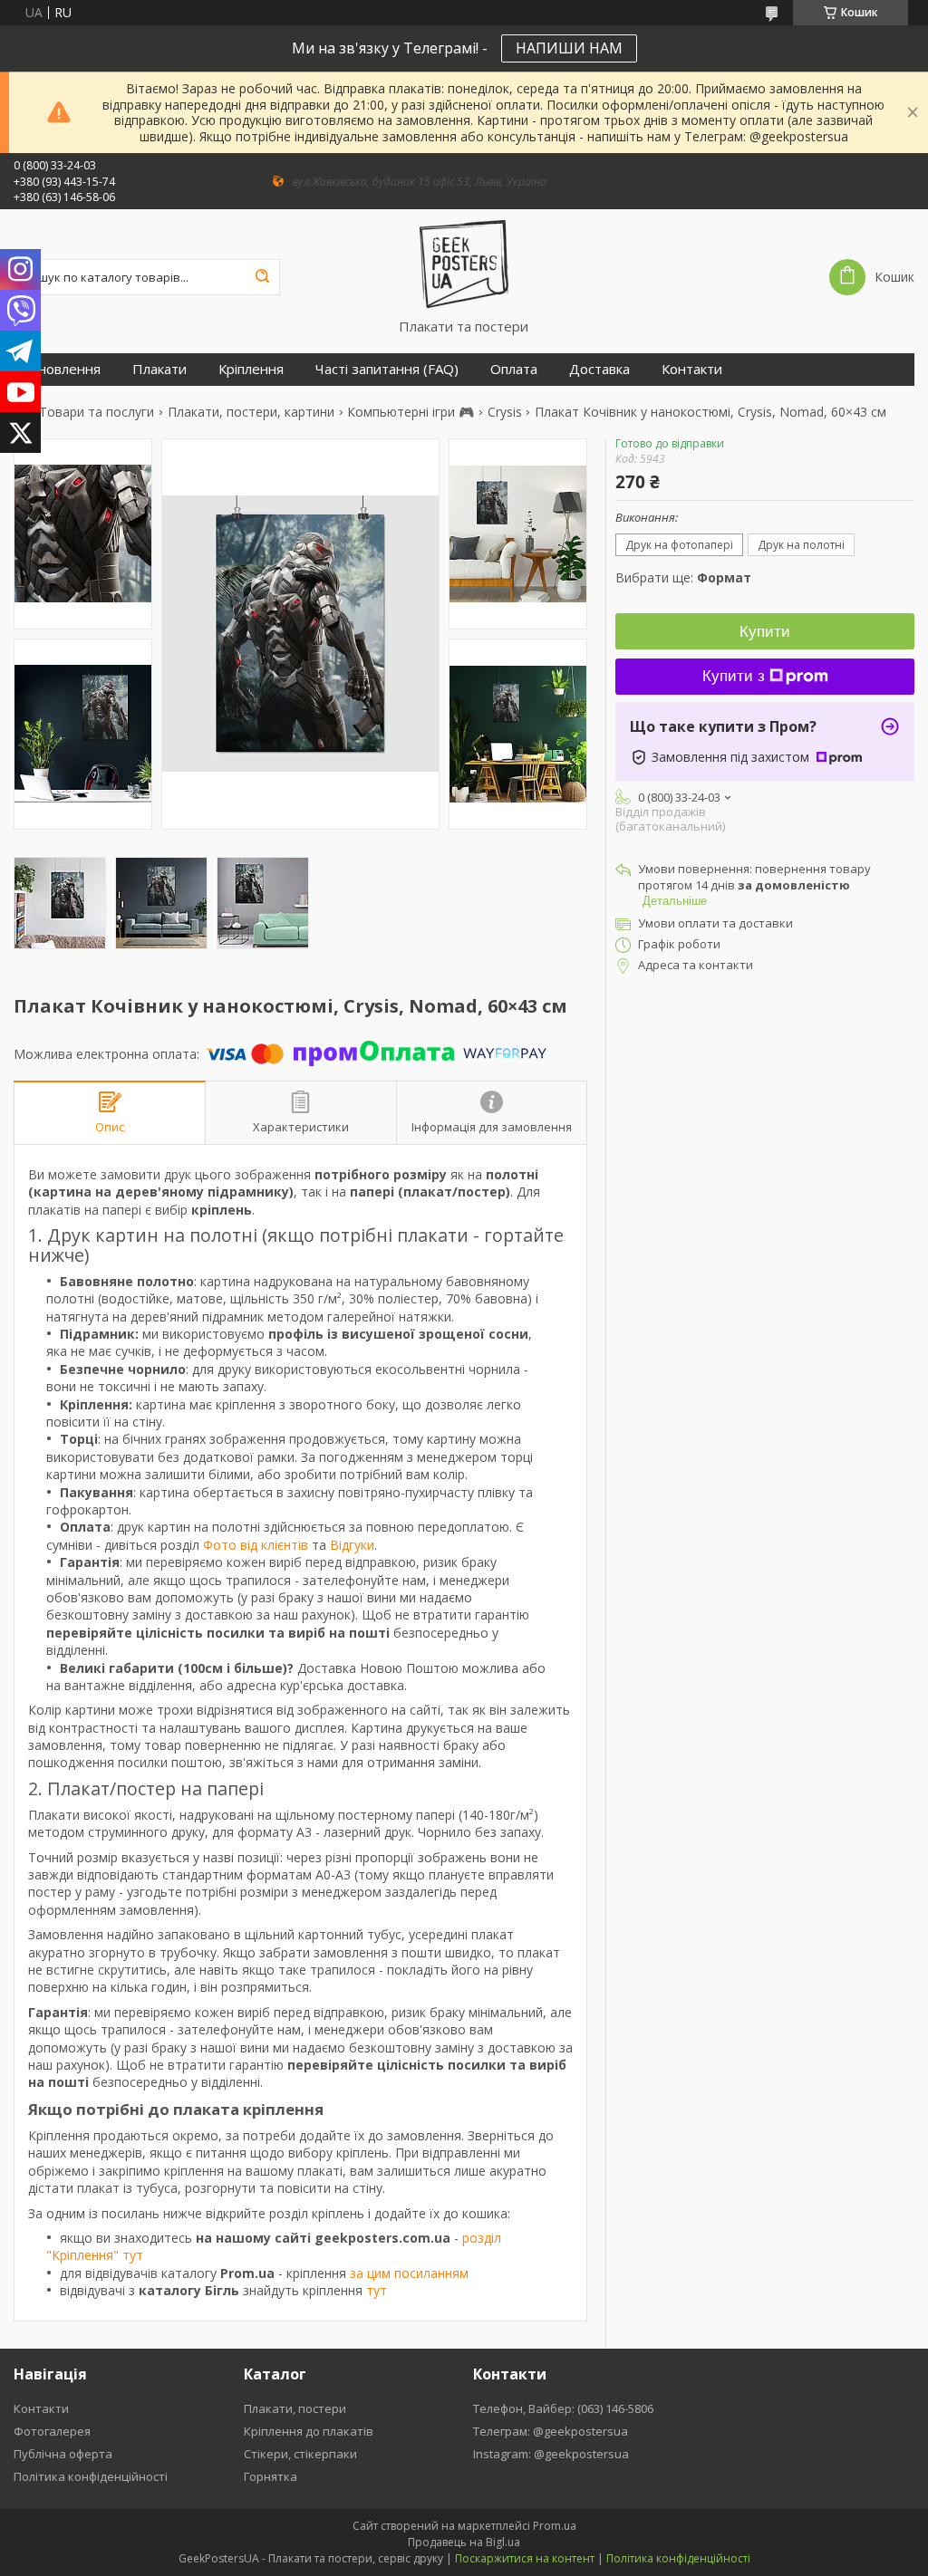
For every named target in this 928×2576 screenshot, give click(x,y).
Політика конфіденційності (91, 2476)
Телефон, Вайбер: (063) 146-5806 (563, 2408)
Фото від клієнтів (256, 1545)
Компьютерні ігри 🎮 (411, 412)
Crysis (505, 412)
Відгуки (352, 1545)
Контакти (692, 369)
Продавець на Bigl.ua (464, 2542)
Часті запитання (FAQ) (387, 369)
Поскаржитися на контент (525, 2558)
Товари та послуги (97, 412)
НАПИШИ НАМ (569, 48)
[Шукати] (262, 277)
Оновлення (64, 369)
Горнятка (271, 2476)
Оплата (514, 369)
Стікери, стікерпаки (300, 2454)
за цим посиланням (409, 2273)
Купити (765, 632)
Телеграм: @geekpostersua (551, 2431)
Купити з (734, 676)
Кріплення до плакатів (309, 2431)
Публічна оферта (63, 2454)
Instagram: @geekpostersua (551, 2454)
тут (377, 2290)
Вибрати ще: (683, 577)
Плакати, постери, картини (251, 412)
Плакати (159, 369)
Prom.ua (555, 2526)
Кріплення (251, 369)
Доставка (599, 369)
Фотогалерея (52, 2431)
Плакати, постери (295, 2408)
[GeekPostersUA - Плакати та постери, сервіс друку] (464, 264)
